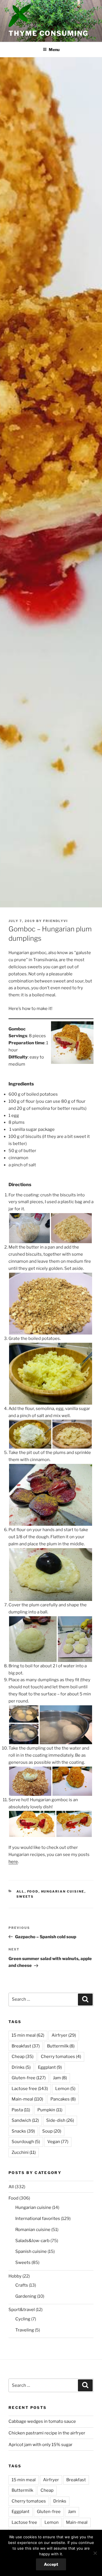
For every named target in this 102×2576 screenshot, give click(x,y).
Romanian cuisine (33, 2230)
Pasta (21, 2110)
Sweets (25, 1897)
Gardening (26, 2296)
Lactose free (30, 2089)
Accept (51, 2564)
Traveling (25, 2330)
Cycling (23, 2319)
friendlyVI (56, 921)
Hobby (15, 2276)
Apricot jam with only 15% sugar (41, 2445)
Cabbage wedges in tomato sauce (42, 2421)
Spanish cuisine (31, 2251)
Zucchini (24, 2152)
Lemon (65, 2089)
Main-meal (27, 2099)
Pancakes (63, 2099)
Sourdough (26, 2142)
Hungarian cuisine (63, 1891)
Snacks (23, 2131)
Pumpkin (50, 2110)
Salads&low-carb (32, 2241)
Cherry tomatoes (61, 2057)
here (13, 1862)
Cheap (23, 2057)
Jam (60, 2078)
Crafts (22, 2285)
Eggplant (50, 2067)
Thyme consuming (48, 33)
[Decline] (95, 2553)
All (21, 1891)
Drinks (21, 2067)
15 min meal (28, 2035)
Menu (54, 50)
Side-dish (60, 2120)
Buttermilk (61, 2046)
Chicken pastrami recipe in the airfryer (47, 2433)
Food (33, 1891)
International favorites (38, 2219)
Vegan (58, 2142)
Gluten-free (29, 2078)
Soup (52, 2131)
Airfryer (64, 2035)
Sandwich (25, 2120)
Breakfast (26, 2046)
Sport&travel (22, 2310)
